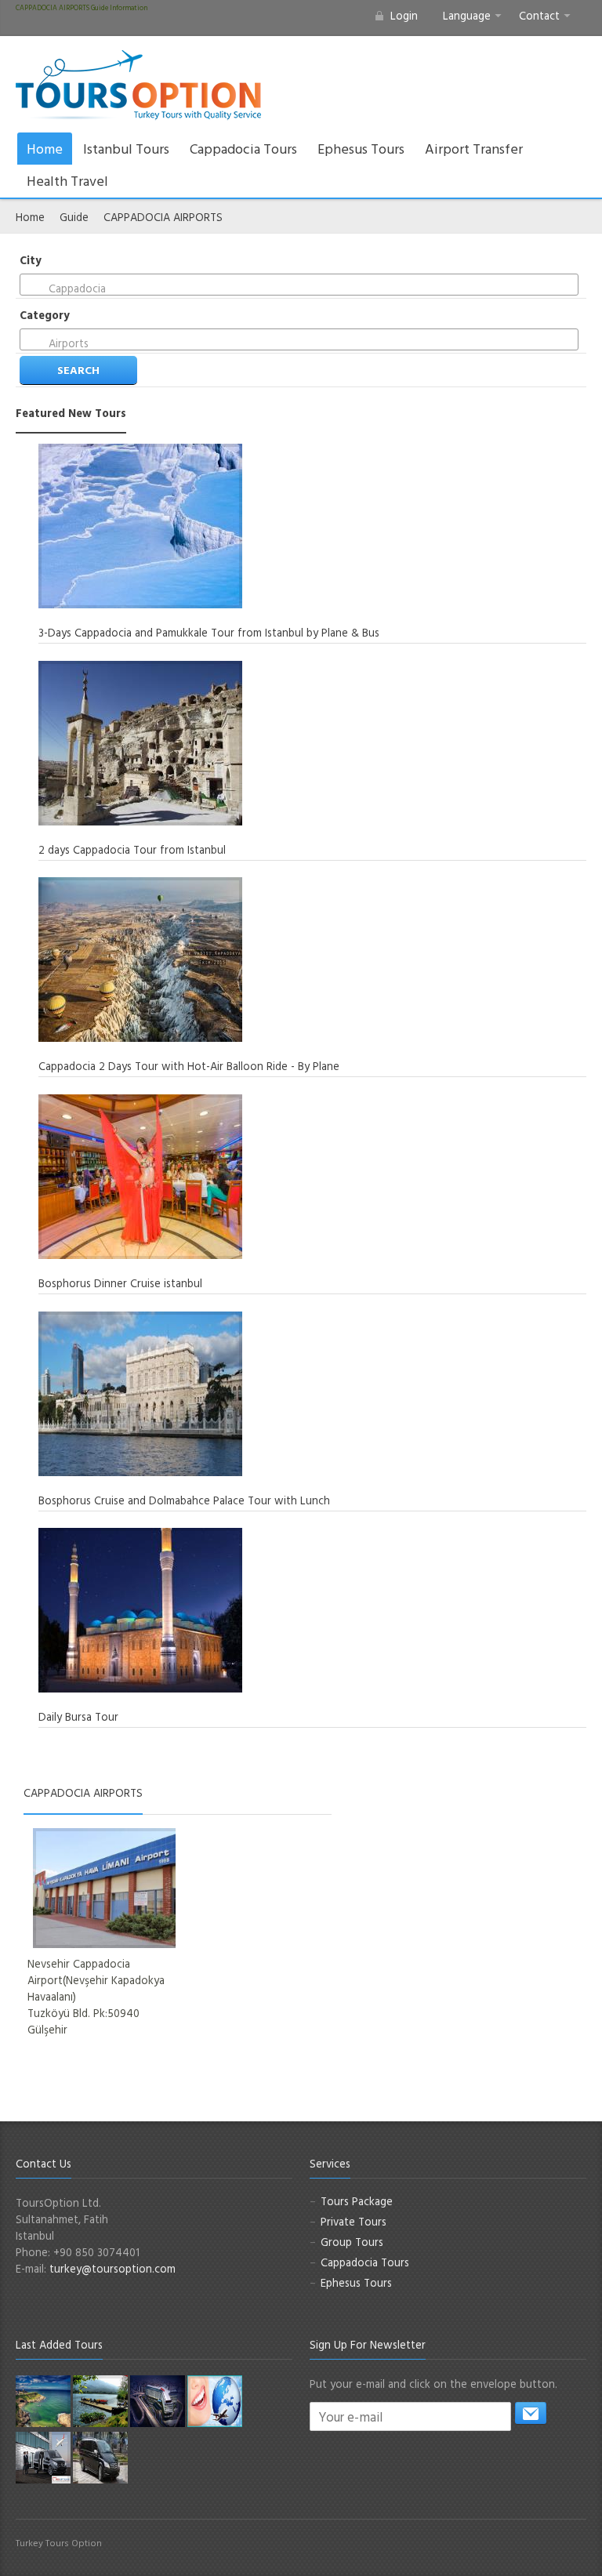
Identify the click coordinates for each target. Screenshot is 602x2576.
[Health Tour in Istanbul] (158, 2400)
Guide (74, 217)
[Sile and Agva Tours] (43, 2400)
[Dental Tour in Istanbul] (215, 2400)
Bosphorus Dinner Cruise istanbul (120, 1283)
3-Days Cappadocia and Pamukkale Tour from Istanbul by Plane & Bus (209, 632)
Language (467, 15)
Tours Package (357, 2201)
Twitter (527, 2550)
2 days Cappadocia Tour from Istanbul (132, 849)
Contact (539, 15)
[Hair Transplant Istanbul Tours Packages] (43, 2456)
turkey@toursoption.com (112, 2268)
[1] (531, 2413)
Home (45, 149)
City (31, 260)
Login (404, 15)
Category (45, 315)
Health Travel (67, 181)
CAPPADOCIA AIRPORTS (163, 217)
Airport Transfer (474, 149)
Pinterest (552, 2550)
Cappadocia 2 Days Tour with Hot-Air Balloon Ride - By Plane (189, 1066)
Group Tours (352, 2242)
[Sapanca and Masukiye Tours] (100, 2400)
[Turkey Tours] (138, 85)
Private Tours (354, 2221)
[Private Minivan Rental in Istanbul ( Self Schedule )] (100, 2456)
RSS (577, 2550)
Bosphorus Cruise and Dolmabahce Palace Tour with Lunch (184, 1500)
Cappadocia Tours (243, 149)
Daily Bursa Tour (78, 1716)
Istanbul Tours (126, 149)
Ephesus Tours (361, 149)
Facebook (502, 2550)
